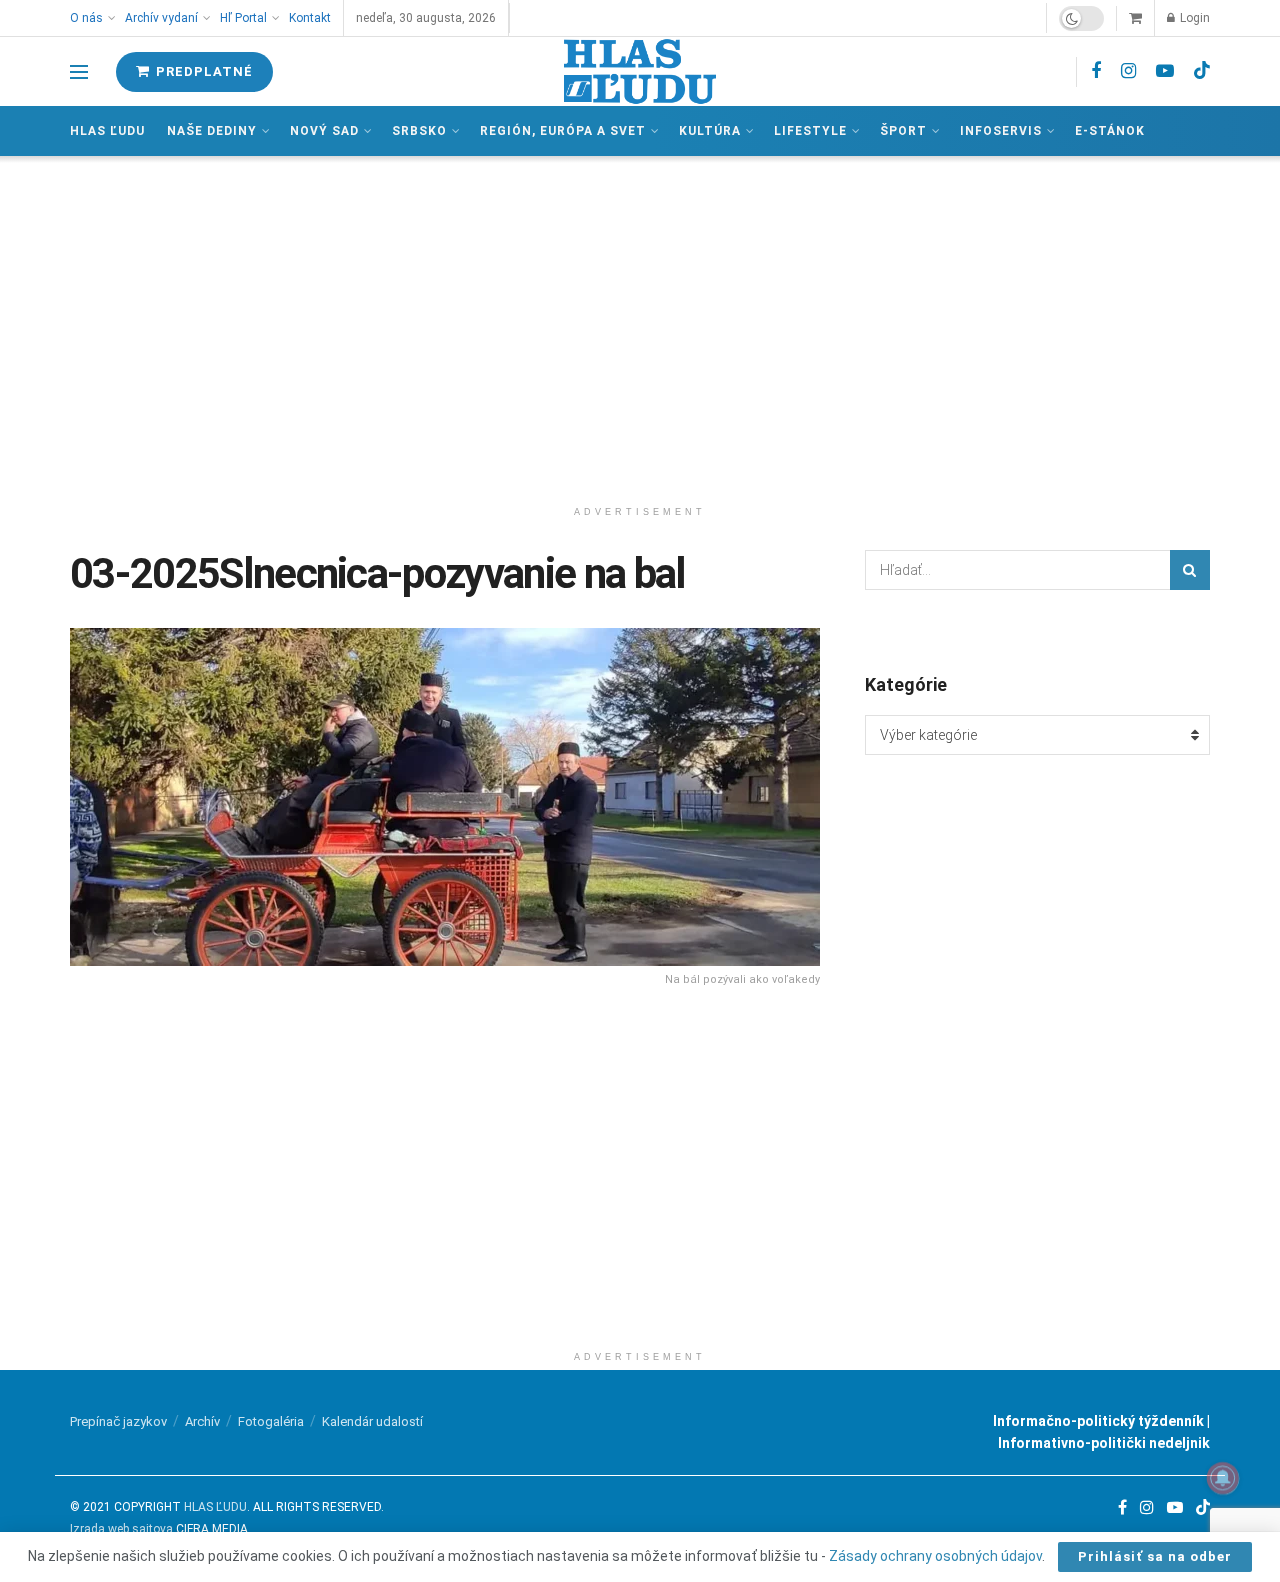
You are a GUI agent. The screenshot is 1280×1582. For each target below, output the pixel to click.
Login (1193, 18)
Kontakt (310, 18)
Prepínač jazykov (118, 1421)
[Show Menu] (79, 72)
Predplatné (202, 71)
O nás (86, 18)
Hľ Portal (243, 18)
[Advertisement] (640, 326)
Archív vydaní (161, 18)
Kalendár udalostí (372, 1421)
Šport (903, 131)
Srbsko (419, 131)
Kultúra (710, 131)
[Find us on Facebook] (1096, 71)
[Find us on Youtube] (1165, 71)
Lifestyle (810, 131)
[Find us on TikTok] (1202, 71)
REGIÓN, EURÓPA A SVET (563, 131)
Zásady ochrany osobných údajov (935, 1556)
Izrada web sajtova (121, 1529)
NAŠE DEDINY (212, 131)
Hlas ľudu (107, 131)
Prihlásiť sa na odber (1155, 1556)
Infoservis (1001, 131)
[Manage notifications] (1223, 1478)
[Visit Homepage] (640, 71)
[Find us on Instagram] (1128, 71)
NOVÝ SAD (324, 131)
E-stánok (1110, 131)
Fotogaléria (271, 1421)
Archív (202, 1421)
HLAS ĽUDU (215, 1507)
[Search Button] (1190, 570)
